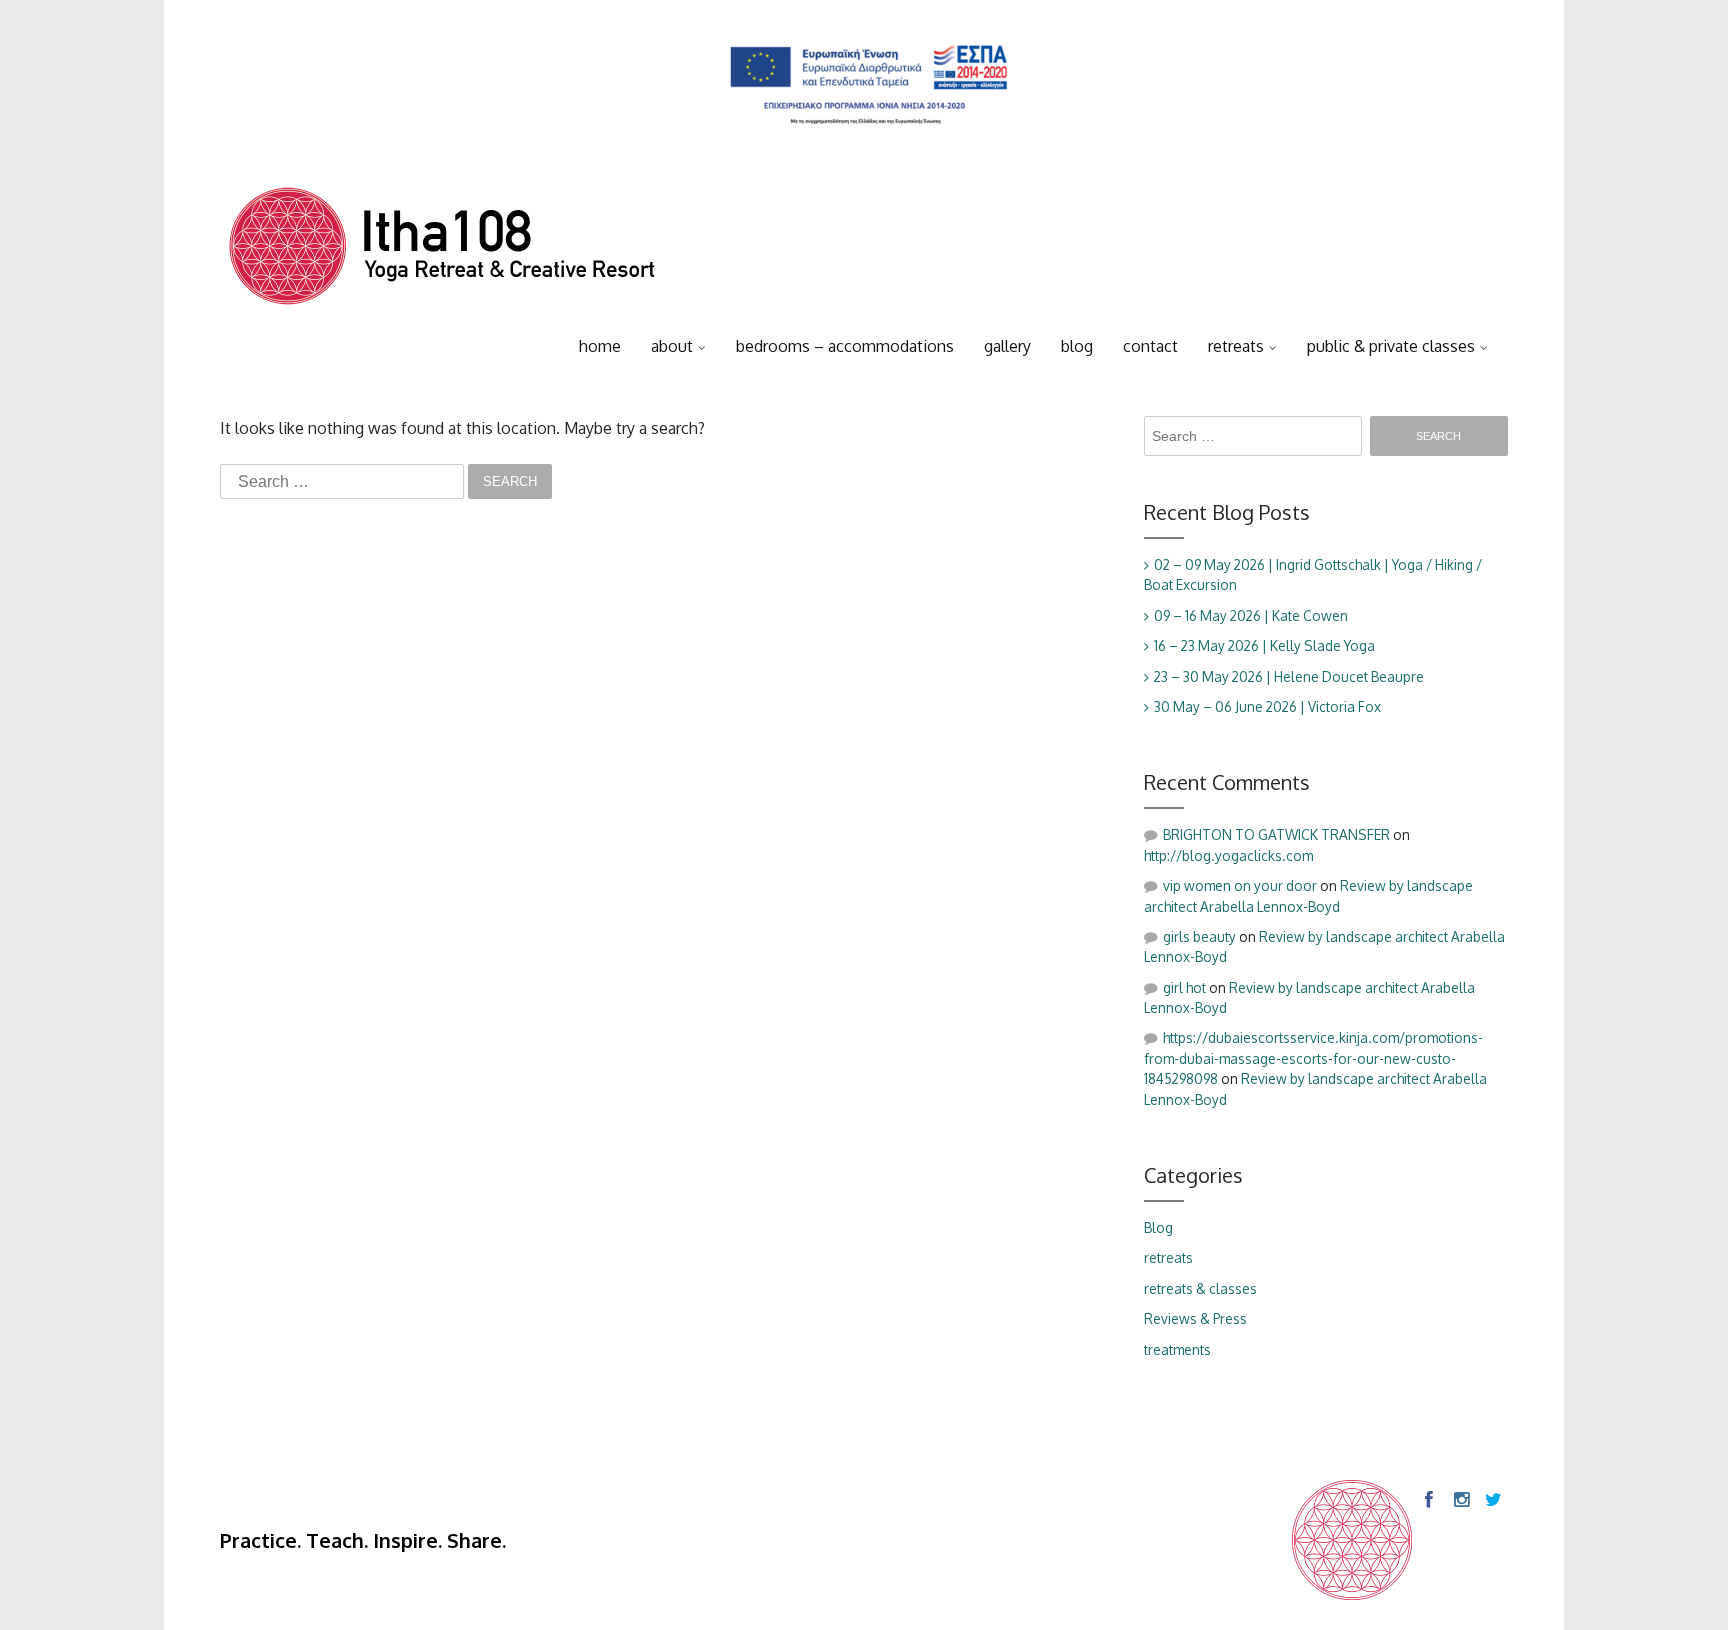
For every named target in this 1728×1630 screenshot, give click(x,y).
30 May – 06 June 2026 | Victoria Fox (1267, 706)
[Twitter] (1492, 1500)
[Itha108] (442, 251)
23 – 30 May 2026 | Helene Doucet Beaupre (1289, 676)
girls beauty (1199, 936)
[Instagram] (1460, 1500)
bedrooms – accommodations (845, 346)
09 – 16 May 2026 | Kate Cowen (1251, 615)
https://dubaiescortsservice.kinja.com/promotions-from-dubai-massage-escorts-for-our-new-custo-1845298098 (1313, 1058)
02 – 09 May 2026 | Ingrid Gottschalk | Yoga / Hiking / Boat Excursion (1313, 574)
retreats (1236, 346)
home (600, 346)
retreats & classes (1200, 1288)
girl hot (1184, 987)
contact (1150, 346)
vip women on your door (1240, 885)
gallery (1007, 346)
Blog (1158, 1227)
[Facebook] (1428, 1500)
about (672, 346)
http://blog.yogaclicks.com (1228, 855)
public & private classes (1391, 346)
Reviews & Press (1195, 1318)
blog (1077, 346)
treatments (1177, 1349)
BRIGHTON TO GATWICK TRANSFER (1276, 834)
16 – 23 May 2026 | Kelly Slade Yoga (1264, 645)
